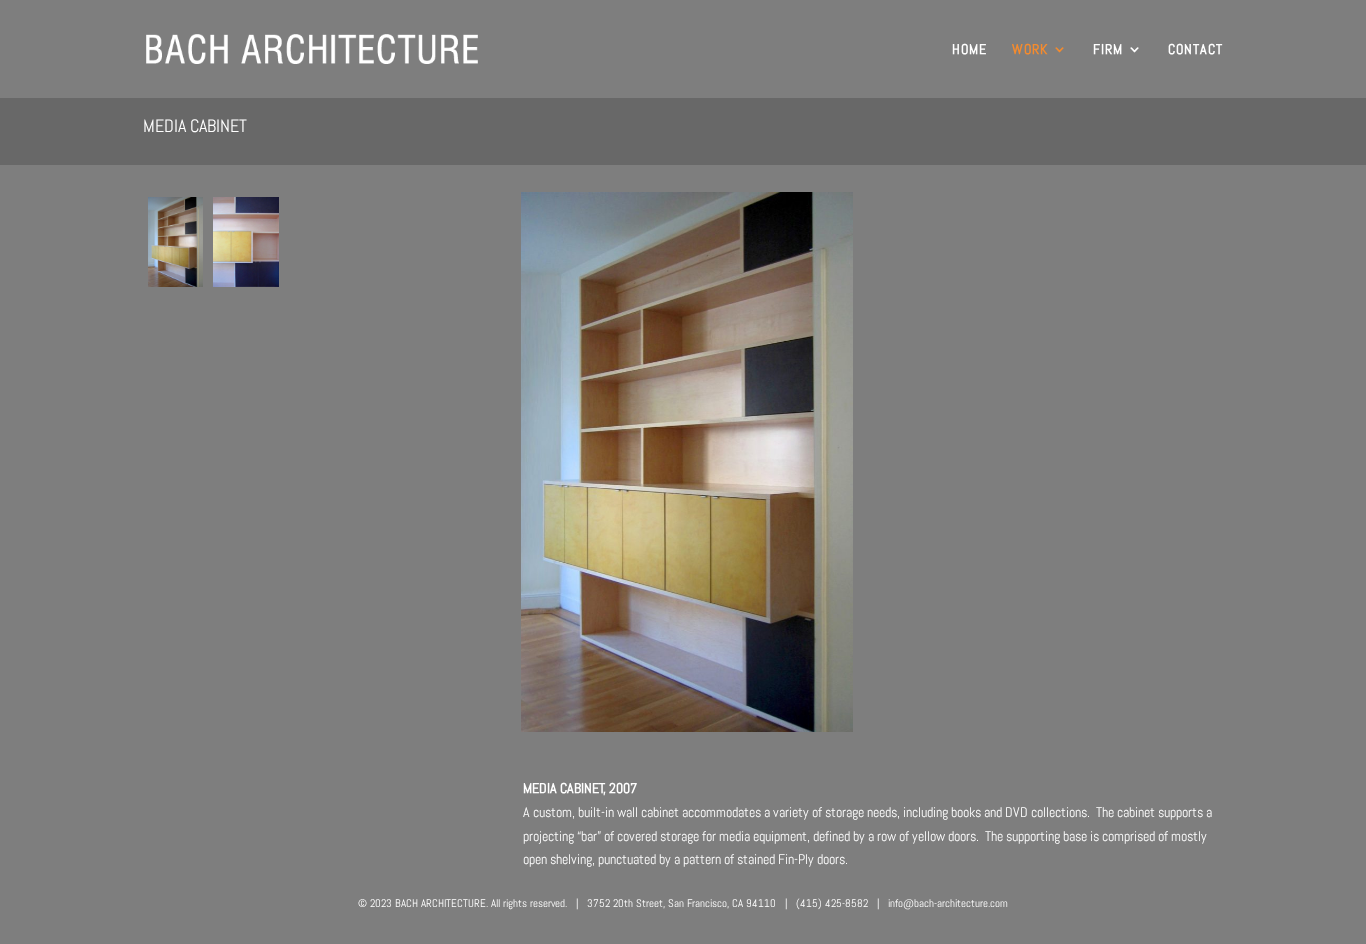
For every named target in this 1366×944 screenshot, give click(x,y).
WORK (1030, 50)
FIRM (1108, 50)
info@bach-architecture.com (948, 903)
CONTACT (1195, 50)
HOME (969, 50)
